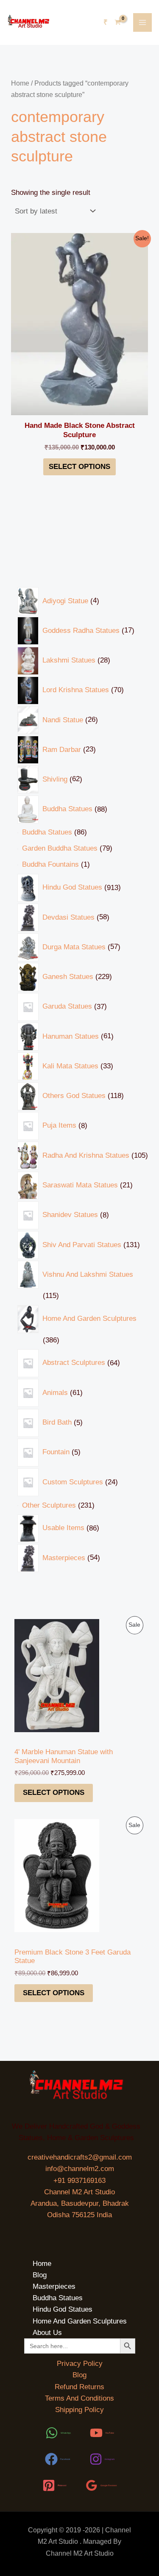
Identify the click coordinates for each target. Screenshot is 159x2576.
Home (20, 83)
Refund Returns (79, 2387)
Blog (40, 2275)
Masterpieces (54, 2286)
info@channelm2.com (80, 2169)
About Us (47, 2333)
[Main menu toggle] (142, 22)
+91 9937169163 (79, 2181)
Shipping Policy (79, 2410)
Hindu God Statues (63, 2309)
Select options (54, 1793)
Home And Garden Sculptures (80, 2321)
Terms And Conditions (79, 2398)
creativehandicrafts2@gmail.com (80, 2157)
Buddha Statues (58, 2298)
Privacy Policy (80, 2364)
